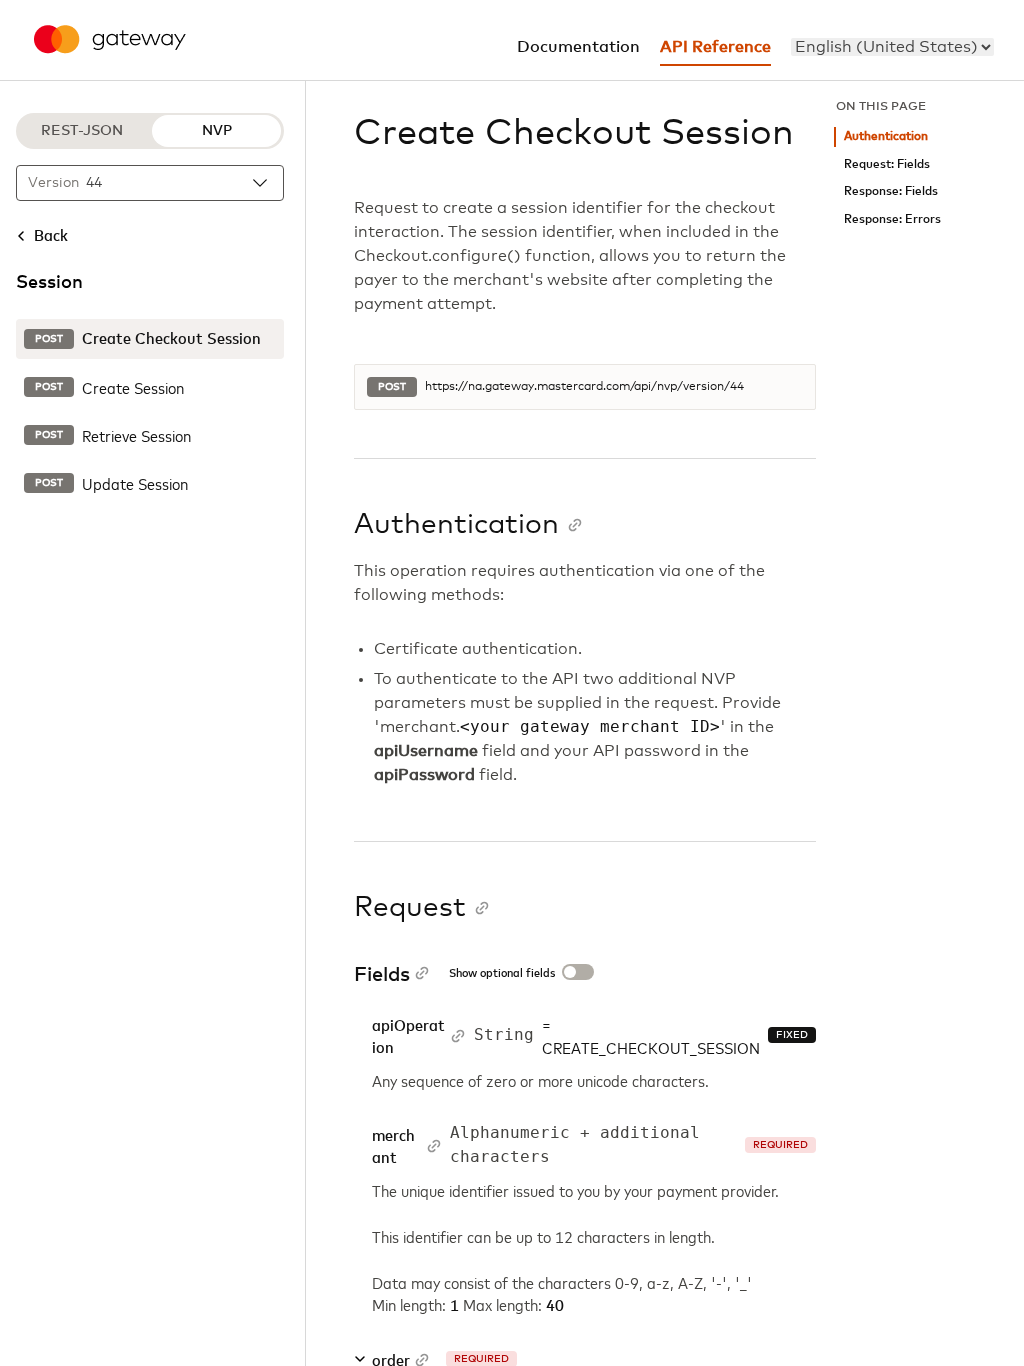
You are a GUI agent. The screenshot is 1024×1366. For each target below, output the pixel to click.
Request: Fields (887, 164)
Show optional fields (502, 974)
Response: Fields (891, 191)
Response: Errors (892, 219)
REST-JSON (82, 131)
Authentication (886, 136)
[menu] (892, 47)
